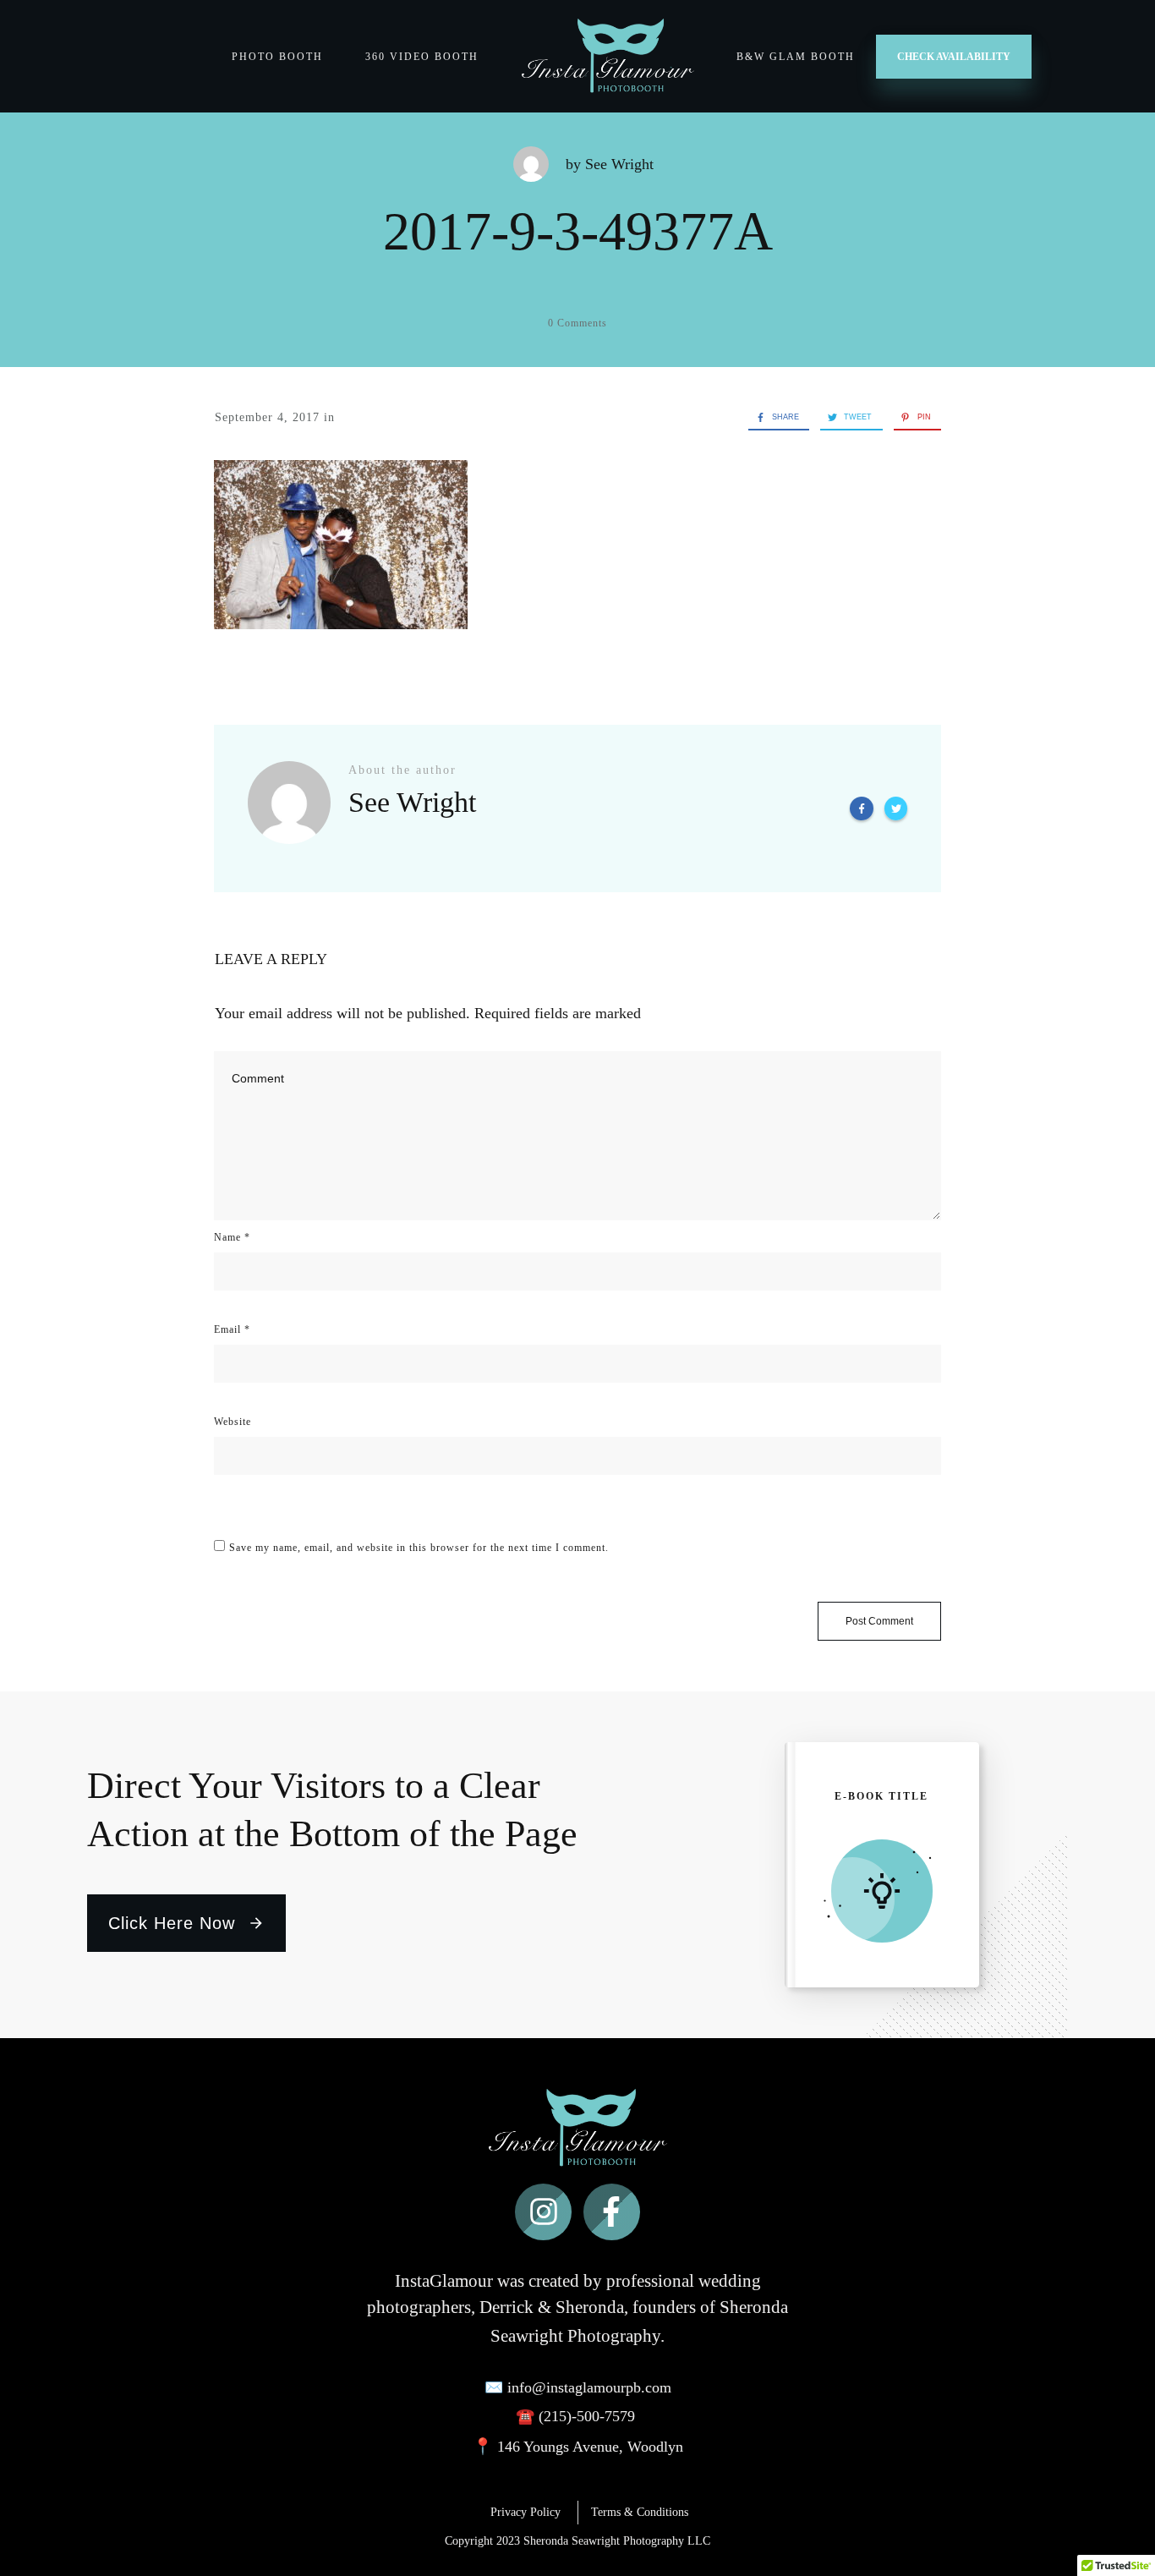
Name (232, 1237)
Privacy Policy (534, 2512)
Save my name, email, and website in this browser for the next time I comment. (419, 1548)
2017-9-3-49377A (578, 231)
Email (232, 1329)
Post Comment (879, 1621)
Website (233, 1422)
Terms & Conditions (640, 2512)
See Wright (619, 164)
